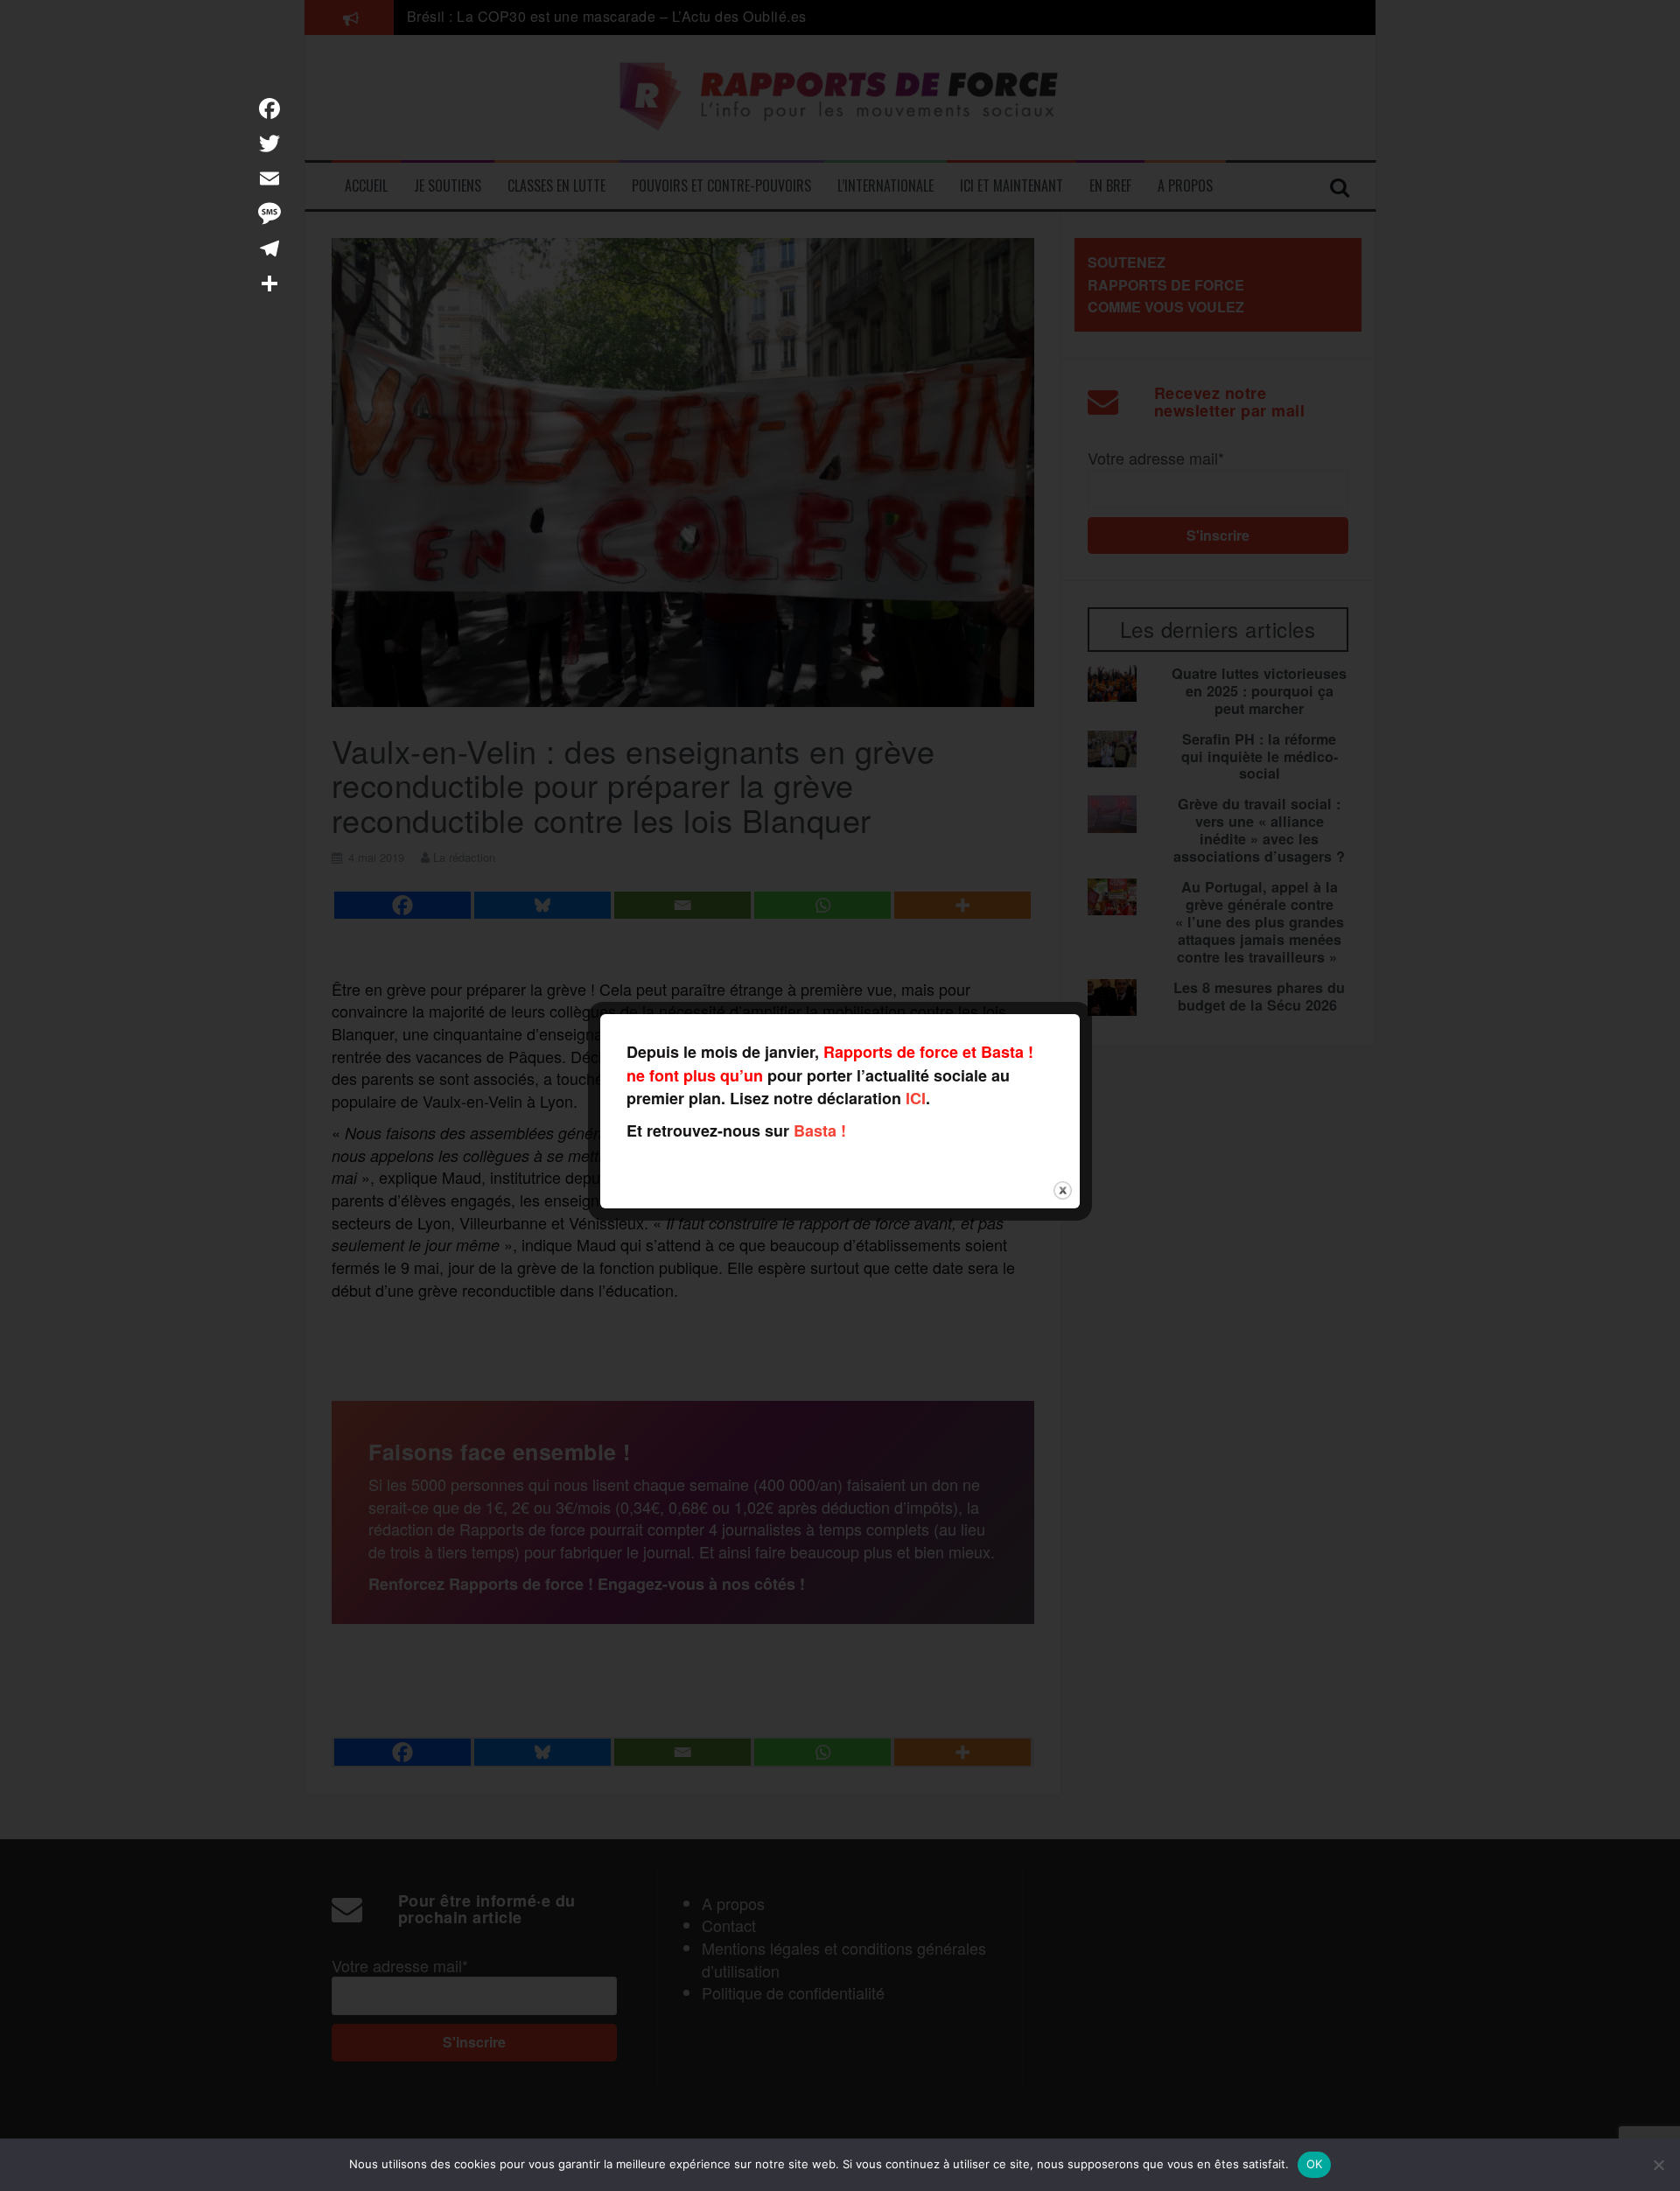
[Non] (1658, 2165)
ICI (916, 1098)
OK (1315, 2164)
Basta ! (820, 1130)
